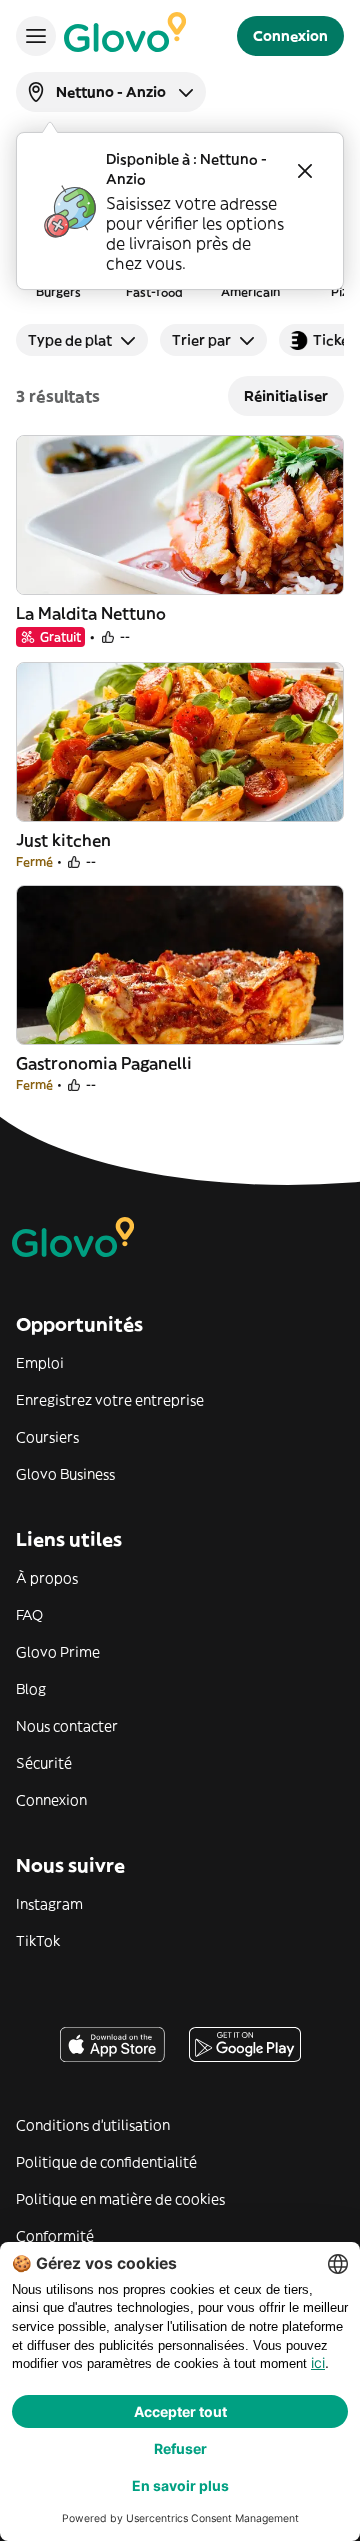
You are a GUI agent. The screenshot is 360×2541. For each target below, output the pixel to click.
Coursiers (47, 1437)
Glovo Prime (58, 1652)
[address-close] (305, 171)
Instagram (49, 1904)
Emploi (40, 1363)
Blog (31, 1689)
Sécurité (44, 1763)
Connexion (51, 1800)
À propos (47, 1578)
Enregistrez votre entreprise (110, 1400)
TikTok (38, 1941)
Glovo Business (65, 1474)
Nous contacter (67, 1726)
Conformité (55, 2236)
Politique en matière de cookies (120, 2199)
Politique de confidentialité (106, 2162)
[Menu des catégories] (36, 36)
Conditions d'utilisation (93, 2125)
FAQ (29, 1615)
